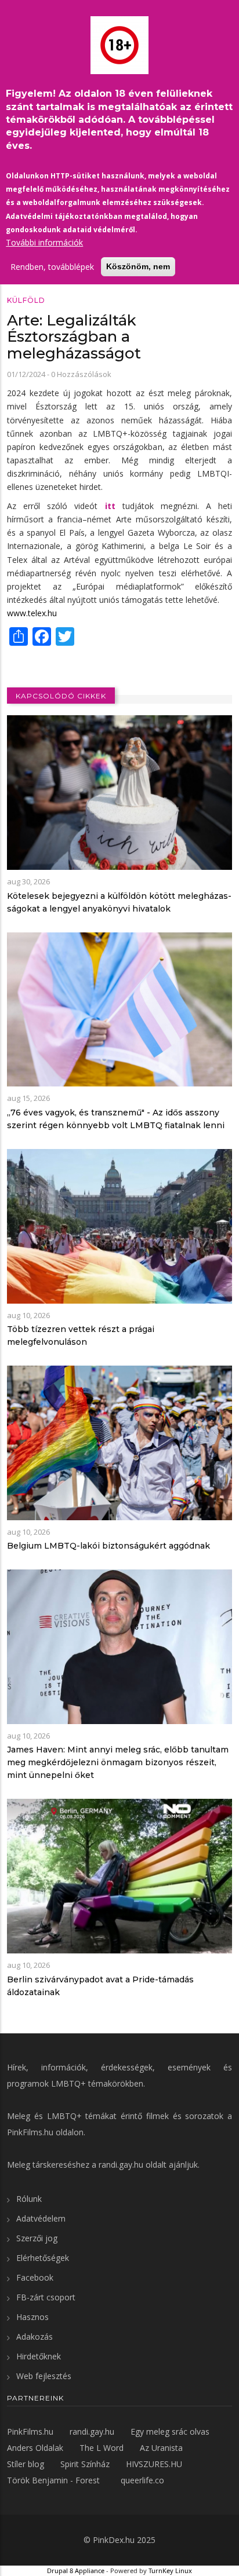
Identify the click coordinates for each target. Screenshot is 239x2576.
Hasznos (32, 2317)
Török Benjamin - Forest (53, 2480)
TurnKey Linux (170, 2570)
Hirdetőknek (39, 2356)
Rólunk (29, 2199)
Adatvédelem (41, 2218)
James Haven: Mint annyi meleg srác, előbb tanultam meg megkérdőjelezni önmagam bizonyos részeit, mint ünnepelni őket (118, 1762)
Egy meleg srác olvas (170, 2432)
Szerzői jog (37, 2238)
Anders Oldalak (35, 2448)
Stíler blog (26, 2464)
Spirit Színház (85, 2464)
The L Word (102, 2448)
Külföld (26, 300)
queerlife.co (142, 2480)
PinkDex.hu (114, 2540)
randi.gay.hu (121, 2165)
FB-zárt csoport (46, 2297)
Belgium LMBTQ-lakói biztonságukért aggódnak (108, 1546)
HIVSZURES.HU (154, 2464)
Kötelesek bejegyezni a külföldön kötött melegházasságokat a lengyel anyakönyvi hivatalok (119, 902)
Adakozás (35, 2337)
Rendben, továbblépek (52, 267)
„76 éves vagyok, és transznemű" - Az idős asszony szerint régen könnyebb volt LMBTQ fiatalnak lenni (116, 1119)
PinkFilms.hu (30, 2132)
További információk (44, 242)
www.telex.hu (32, 613)
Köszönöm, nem (138, 266)
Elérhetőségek (43, 2258)
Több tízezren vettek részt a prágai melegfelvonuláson (81, 1335)
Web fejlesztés (44, 2376)
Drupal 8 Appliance (76, 2570)
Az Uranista (161, 2448)
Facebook (35, 2277)
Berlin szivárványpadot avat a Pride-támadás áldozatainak (100, 1986)
